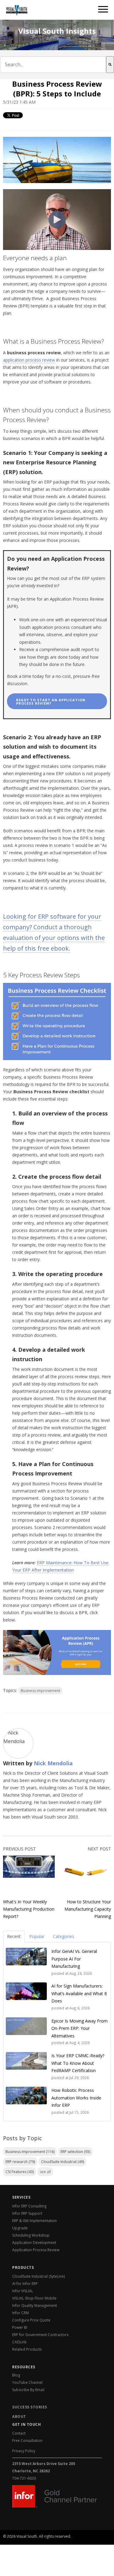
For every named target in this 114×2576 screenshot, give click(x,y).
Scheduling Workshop (31, 2235)
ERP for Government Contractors (40, 2335)
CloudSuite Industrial (62, 2162)
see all (45, 2172)
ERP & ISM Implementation (35, 2221)
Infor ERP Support (27, 2213)
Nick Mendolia (53, 1763)
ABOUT (19, 2417)
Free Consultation (27, 2441)
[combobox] (53, 65)
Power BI (20, 2327)
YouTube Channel (27, 2382)
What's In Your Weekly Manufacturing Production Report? (29, 1909)
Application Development (34, 2243)
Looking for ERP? (26, 2540)
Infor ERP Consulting (29, 2206)
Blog (16, 2375)
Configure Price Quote (31, 2320)
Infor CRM (21, 2313)
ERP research (20, 2162)
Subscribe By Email (28, 2390)
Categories (64, 1936)
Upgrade (20, 2228)
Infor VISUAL (23, 2291)
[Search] (110, 65)
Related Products (27, 2349)
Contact (19, 2433)
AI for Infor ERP (25, 2284)
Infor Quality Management (35, 2306)
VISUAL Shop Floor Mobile (34, 2298)
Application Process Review (36, 2250)
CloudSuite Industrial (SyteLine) (38, 2276)
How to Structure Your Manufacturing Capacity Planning (88, 1909)
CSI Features (20, 2172)
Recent (14, 1936)
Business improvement (40, 1691)
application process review (29, 360)
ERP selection (75, 2152)
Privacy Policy (24, 2451)
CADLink (19, 2342)
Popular (37, 1936)
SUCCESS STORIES (30, 2407)
